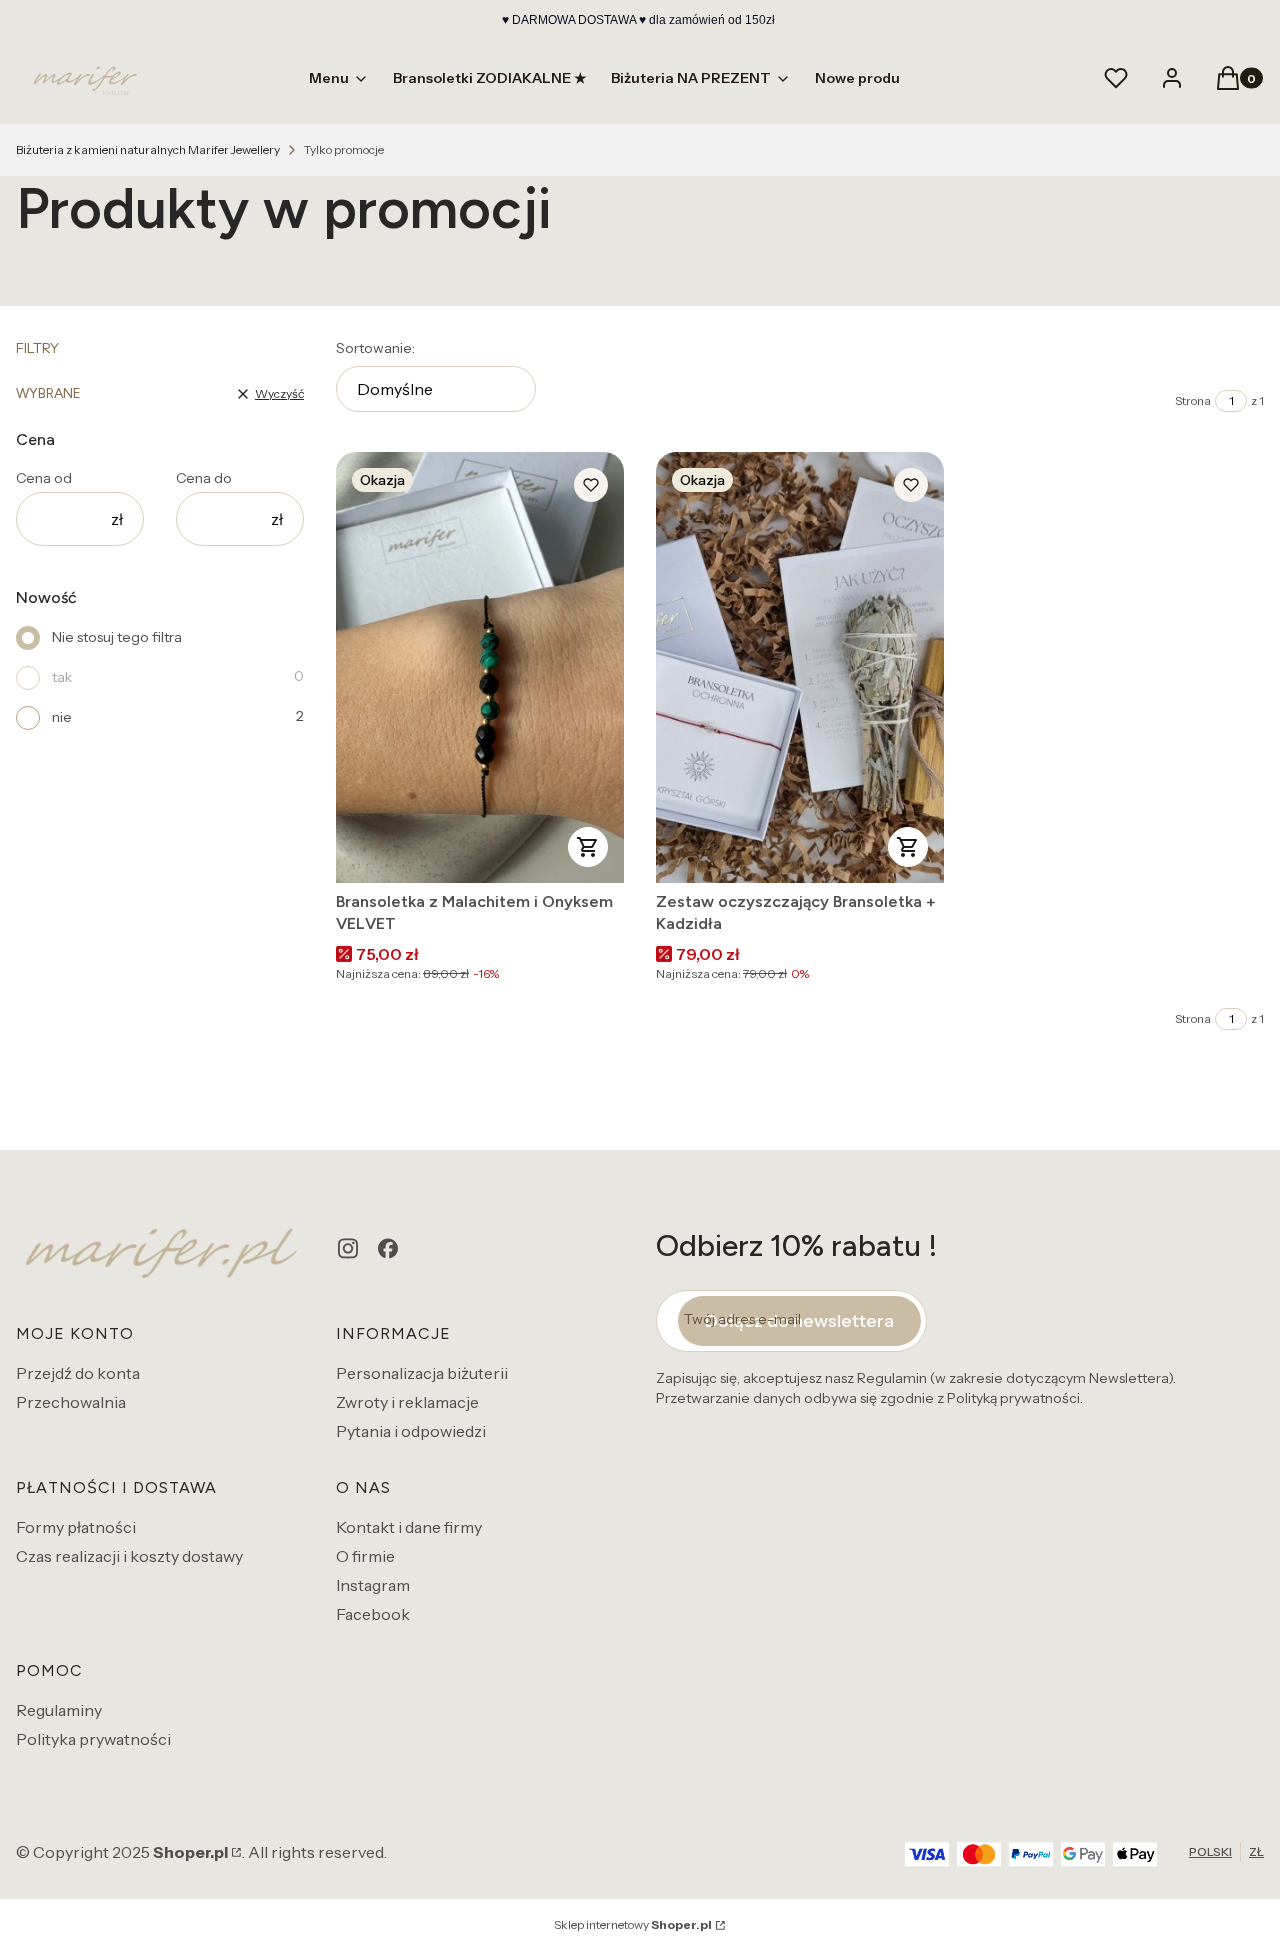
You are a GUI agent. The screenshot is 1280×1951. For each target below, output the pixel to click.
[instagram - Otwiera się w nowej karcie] (348, 1248)
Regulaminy (59, 1710)
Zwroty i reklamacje (407, 1402)
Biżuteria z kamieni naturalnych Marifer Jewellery (148, 149)
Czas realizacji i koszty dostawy (129, 1556)
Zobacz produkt (908, 847)
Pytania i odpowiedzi (411, 1431)
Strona (1193, 400)
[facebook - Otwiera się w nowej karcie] (388, 1248)
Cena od (44, 478)
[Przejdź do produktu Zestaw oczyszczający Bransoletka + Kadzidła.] (800, 667)
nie (62, 717)
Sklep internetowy (633, 1924)
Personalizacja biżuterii (422, 1373)
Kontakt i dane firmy (409, 1527)
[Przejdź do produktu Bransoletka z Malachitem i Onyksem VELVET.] (480, 667)
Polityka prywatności (93, 1739)
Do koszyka (588, 847)
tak (62, 677)
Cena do (204, 478)
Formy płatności (76, 1527)
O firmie (365, 1556)
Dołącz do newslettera (799, 1321)
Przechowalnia (71, 1402)
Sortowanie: (375, 348)
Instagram (373, 1585)
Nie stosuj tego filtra (117, 637)
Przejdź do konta (78, 1373)
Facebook (373, 1614)
